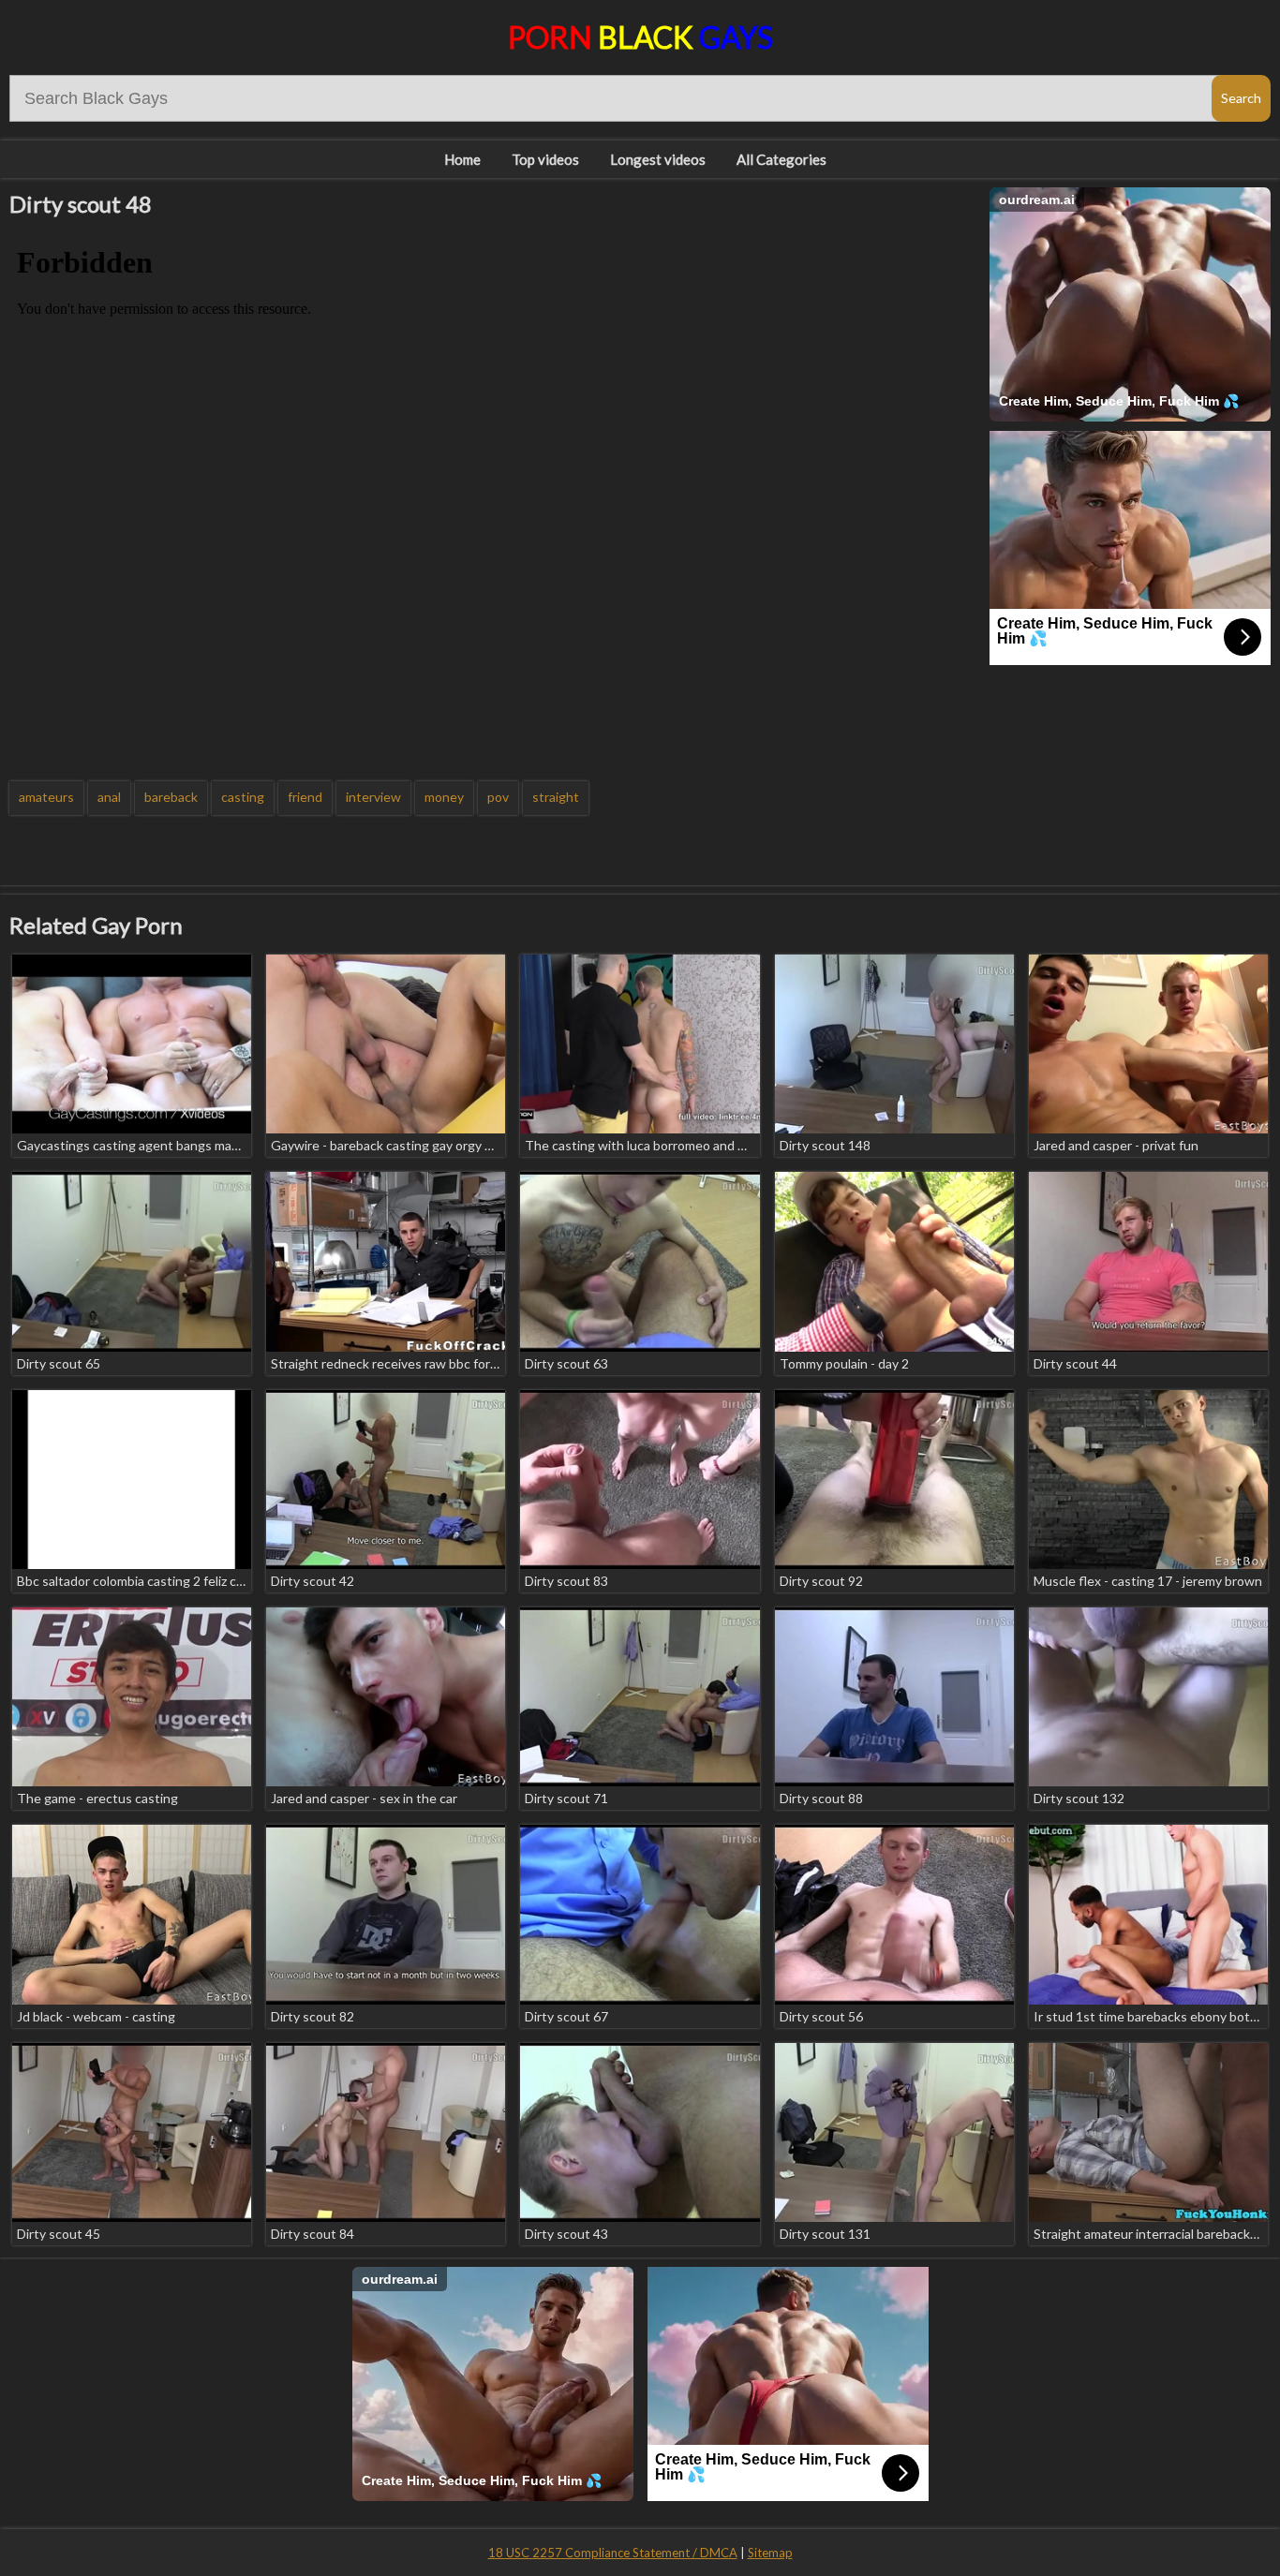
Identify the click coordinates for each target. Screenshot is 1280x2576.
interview (373, 797)
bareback (171, 797)
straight (556, 797)
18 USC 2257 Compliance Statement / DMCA (613, 2553)
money (444, 797)
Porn (640, 37)
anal (109, 797)
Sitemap (770, 2553)
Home (462, 159)
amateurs (46, 797)
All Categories (781, 159)
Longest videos (658, 159)
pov (498, 797)
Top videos (545, 159)
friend (305, 797)
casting (243, 797)
